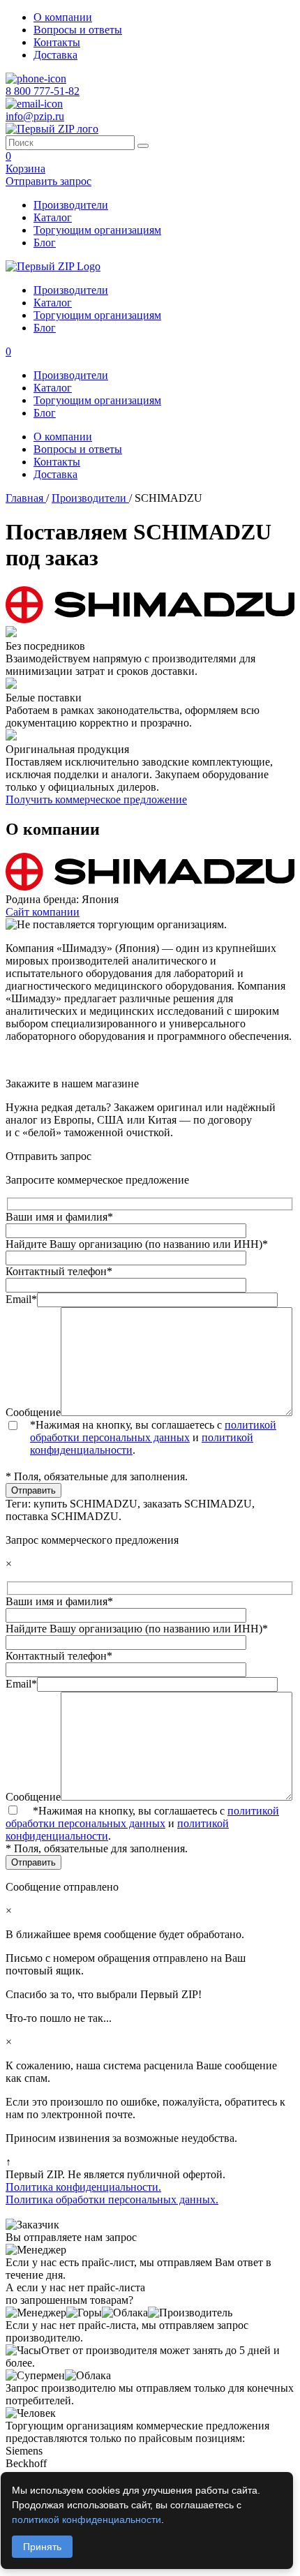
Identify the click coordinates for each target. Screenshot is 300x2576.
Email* (21, 1299)
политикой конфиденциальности (87, 2519)
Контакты (57, 42)
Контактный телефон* (59, 1271)
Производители (71, 205)
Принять (42, 2547)
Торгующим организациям (97, 230)
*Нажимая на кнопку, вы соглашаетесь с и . (153, 1437)
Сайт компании (43, 912)
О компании (63, 17)
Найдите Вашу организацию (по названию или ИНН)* (137, 1244)
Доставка (55, 55)
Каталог (53, 217)
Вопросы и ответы (78, 30)
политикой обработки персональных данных (153, 1431)
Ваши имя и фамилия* (59, 1217)
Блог (45, 243)
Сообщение (33, 1412)
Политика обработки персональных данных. (112, 2199)
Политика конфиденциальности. (83, 2187)
